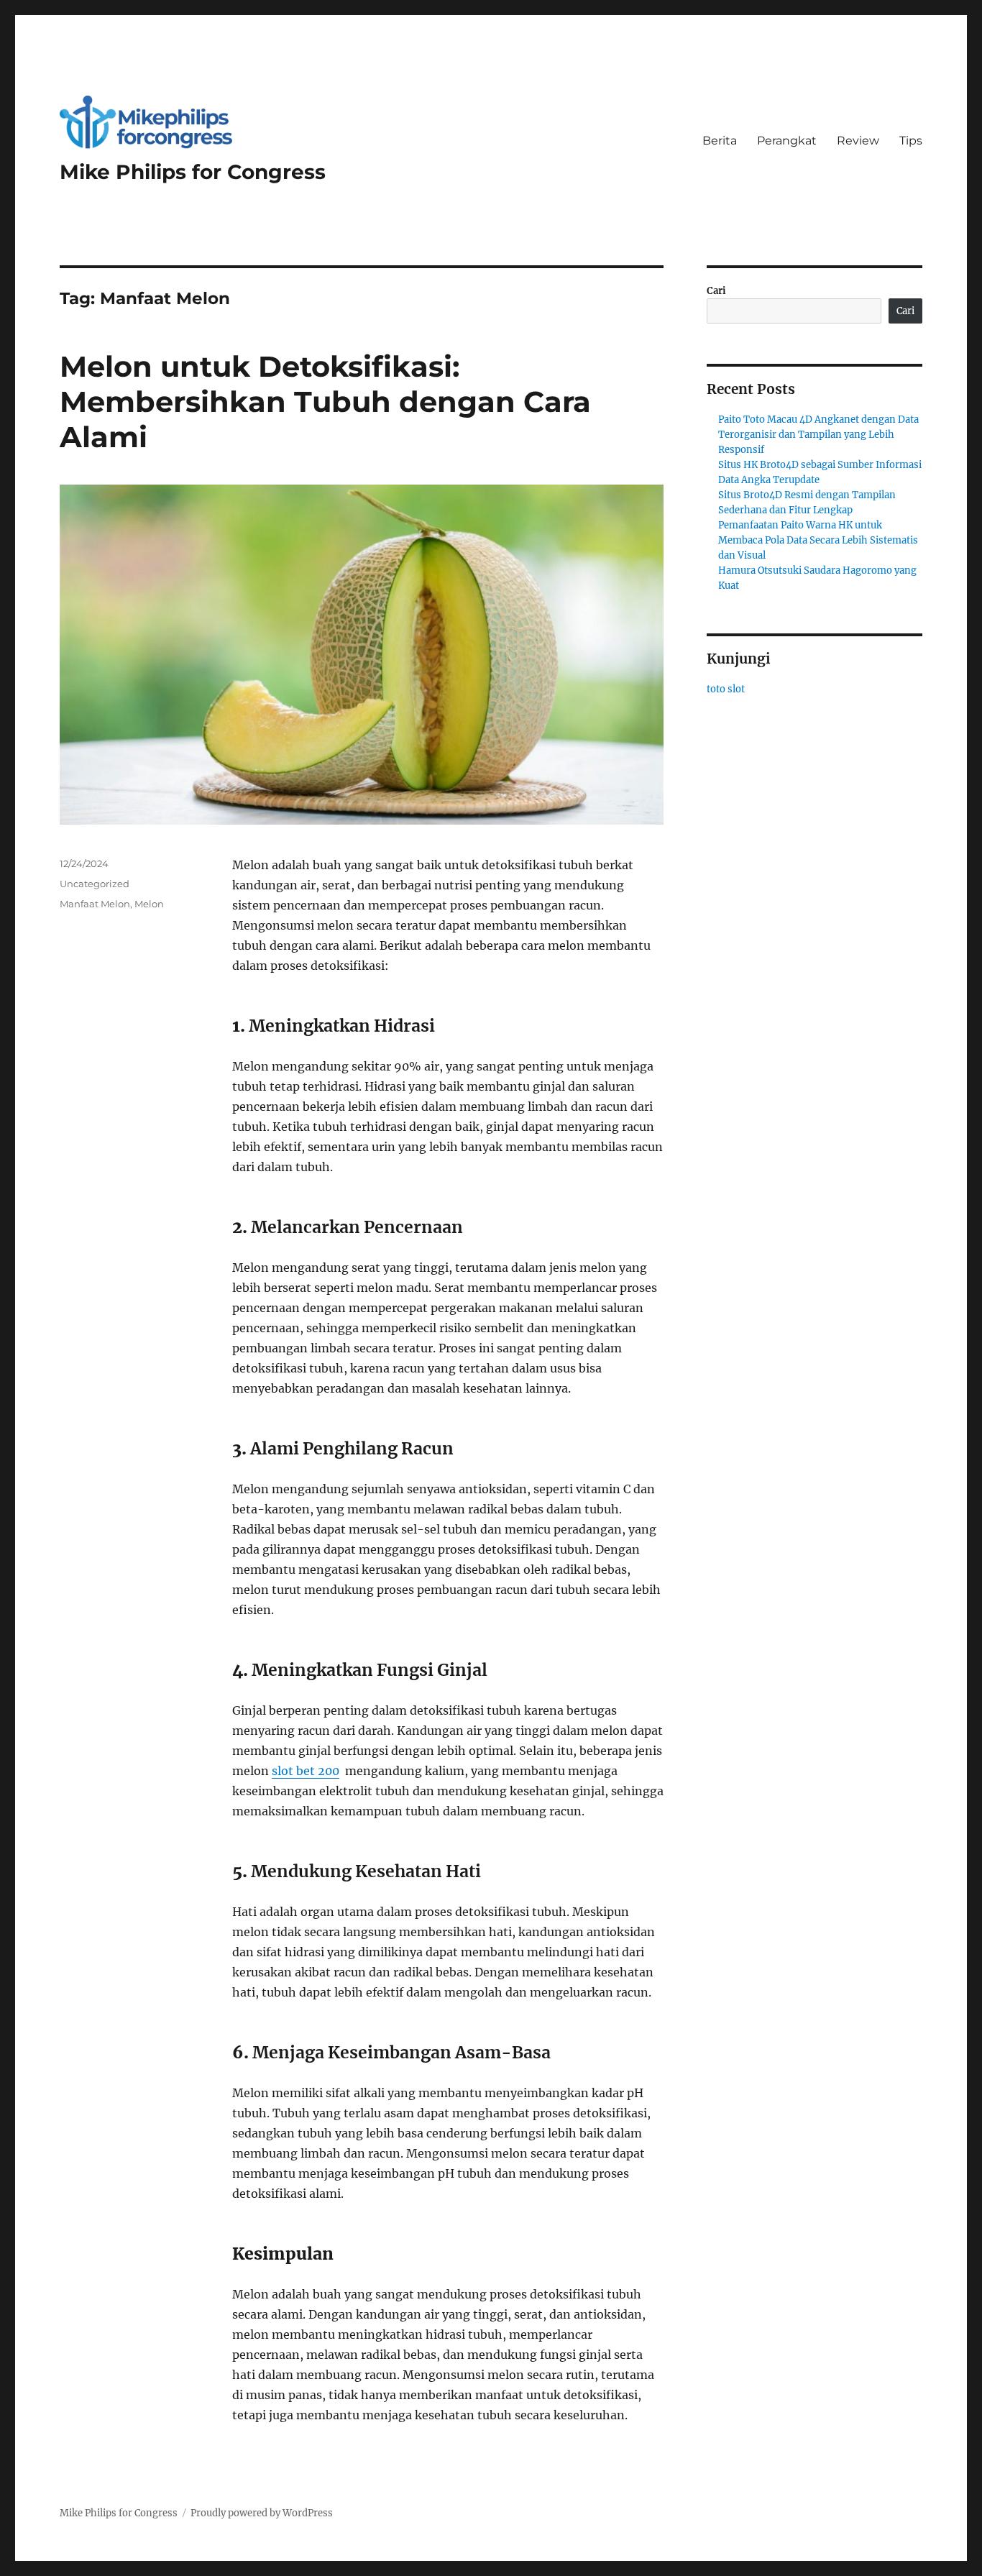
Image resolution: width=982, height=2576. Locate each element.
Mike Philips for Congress (193, 172)
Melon (149, 904)
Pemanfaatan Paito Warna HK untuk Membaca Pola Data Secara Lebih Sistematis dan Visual (818, 540)
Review (858, 141)
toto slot (726, 689)
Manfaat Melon (95, 904)
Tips (911, 141)
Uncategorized (95, 884)
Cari (716, 291)
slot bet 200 (306, 1771)
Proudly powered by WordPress (262, 2513)
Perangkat (787, 141)
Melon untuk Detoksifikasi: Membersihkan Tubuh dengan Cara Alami (325, 402)
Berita (720, 141)
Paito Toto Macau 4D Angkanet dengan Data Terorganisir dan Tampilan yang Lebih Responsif (818, 435)
